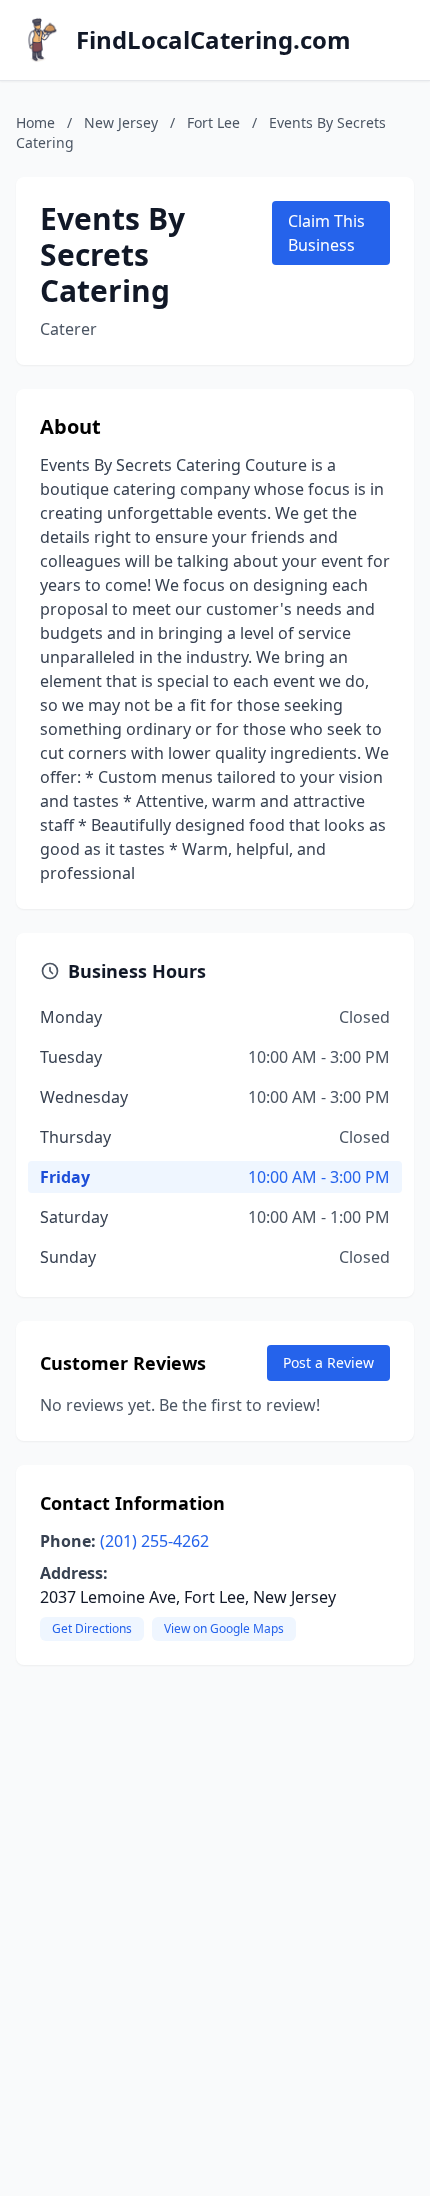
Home (35, 122)
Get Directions (92, 1628)
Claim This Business (326, 233)
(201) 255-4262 (154, 1541)
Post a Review (328, 1362)
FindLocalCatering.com (213, 40)
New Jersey (121, 122)
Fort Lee (213, 122)
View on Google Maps (224, 1628)
